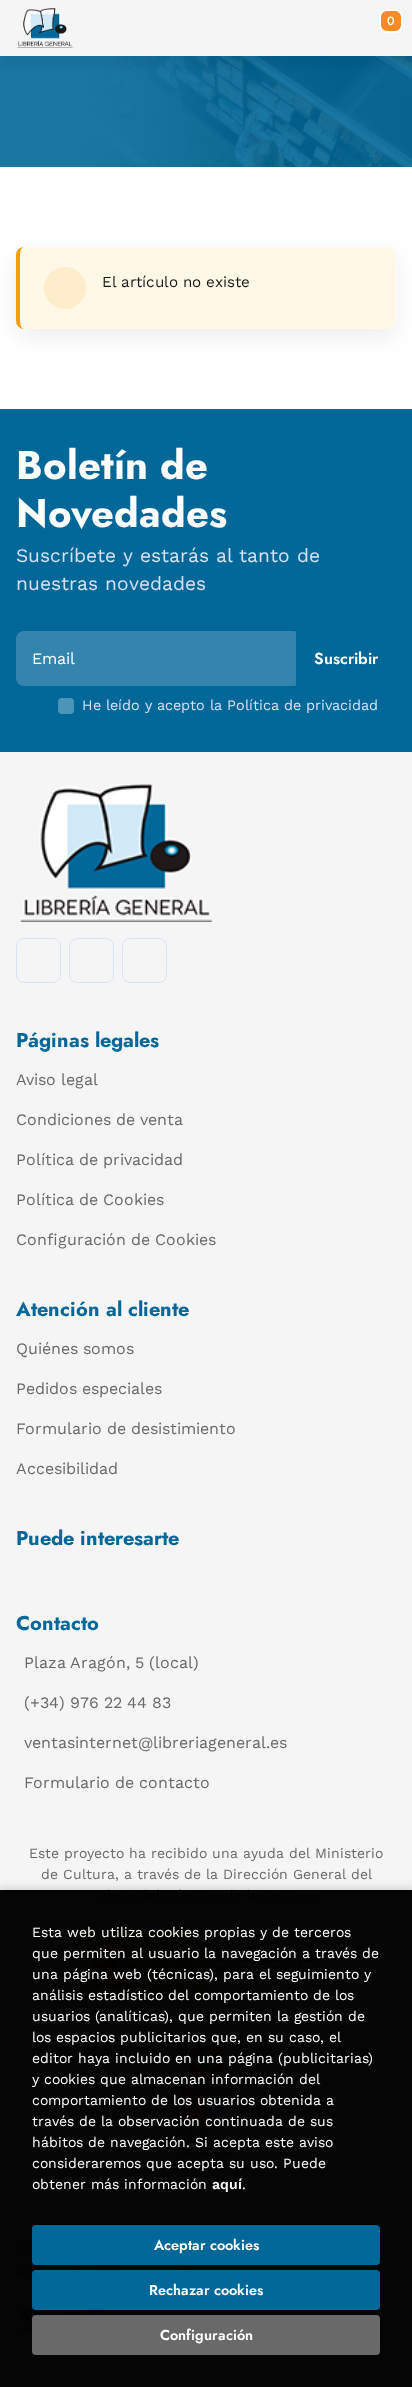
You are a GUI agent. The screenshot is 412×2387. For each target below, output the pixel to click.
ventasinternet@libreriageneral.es (155, 1742)
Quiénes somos (75, 1348)
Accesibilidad (67, 1468)
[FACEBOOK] (38, 960)
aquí (227, 2184)
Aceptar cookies (206, 2245)
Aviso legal (57, 1079)
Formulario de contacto (117, 1782)
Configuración (206, 2335)
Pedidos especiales (89, 1388)
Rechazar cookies (206, 2290)
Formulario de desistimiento (126, 1428)
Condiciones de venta (99, 1119)
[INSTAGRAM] (91, 960)
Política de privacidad (99, 1159)
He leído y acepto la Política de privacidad (230, 705)
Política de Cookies (90, 1199)
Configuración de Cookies (116, 1239)
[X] (144, 960)
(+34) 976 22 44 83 (97, 1702)
